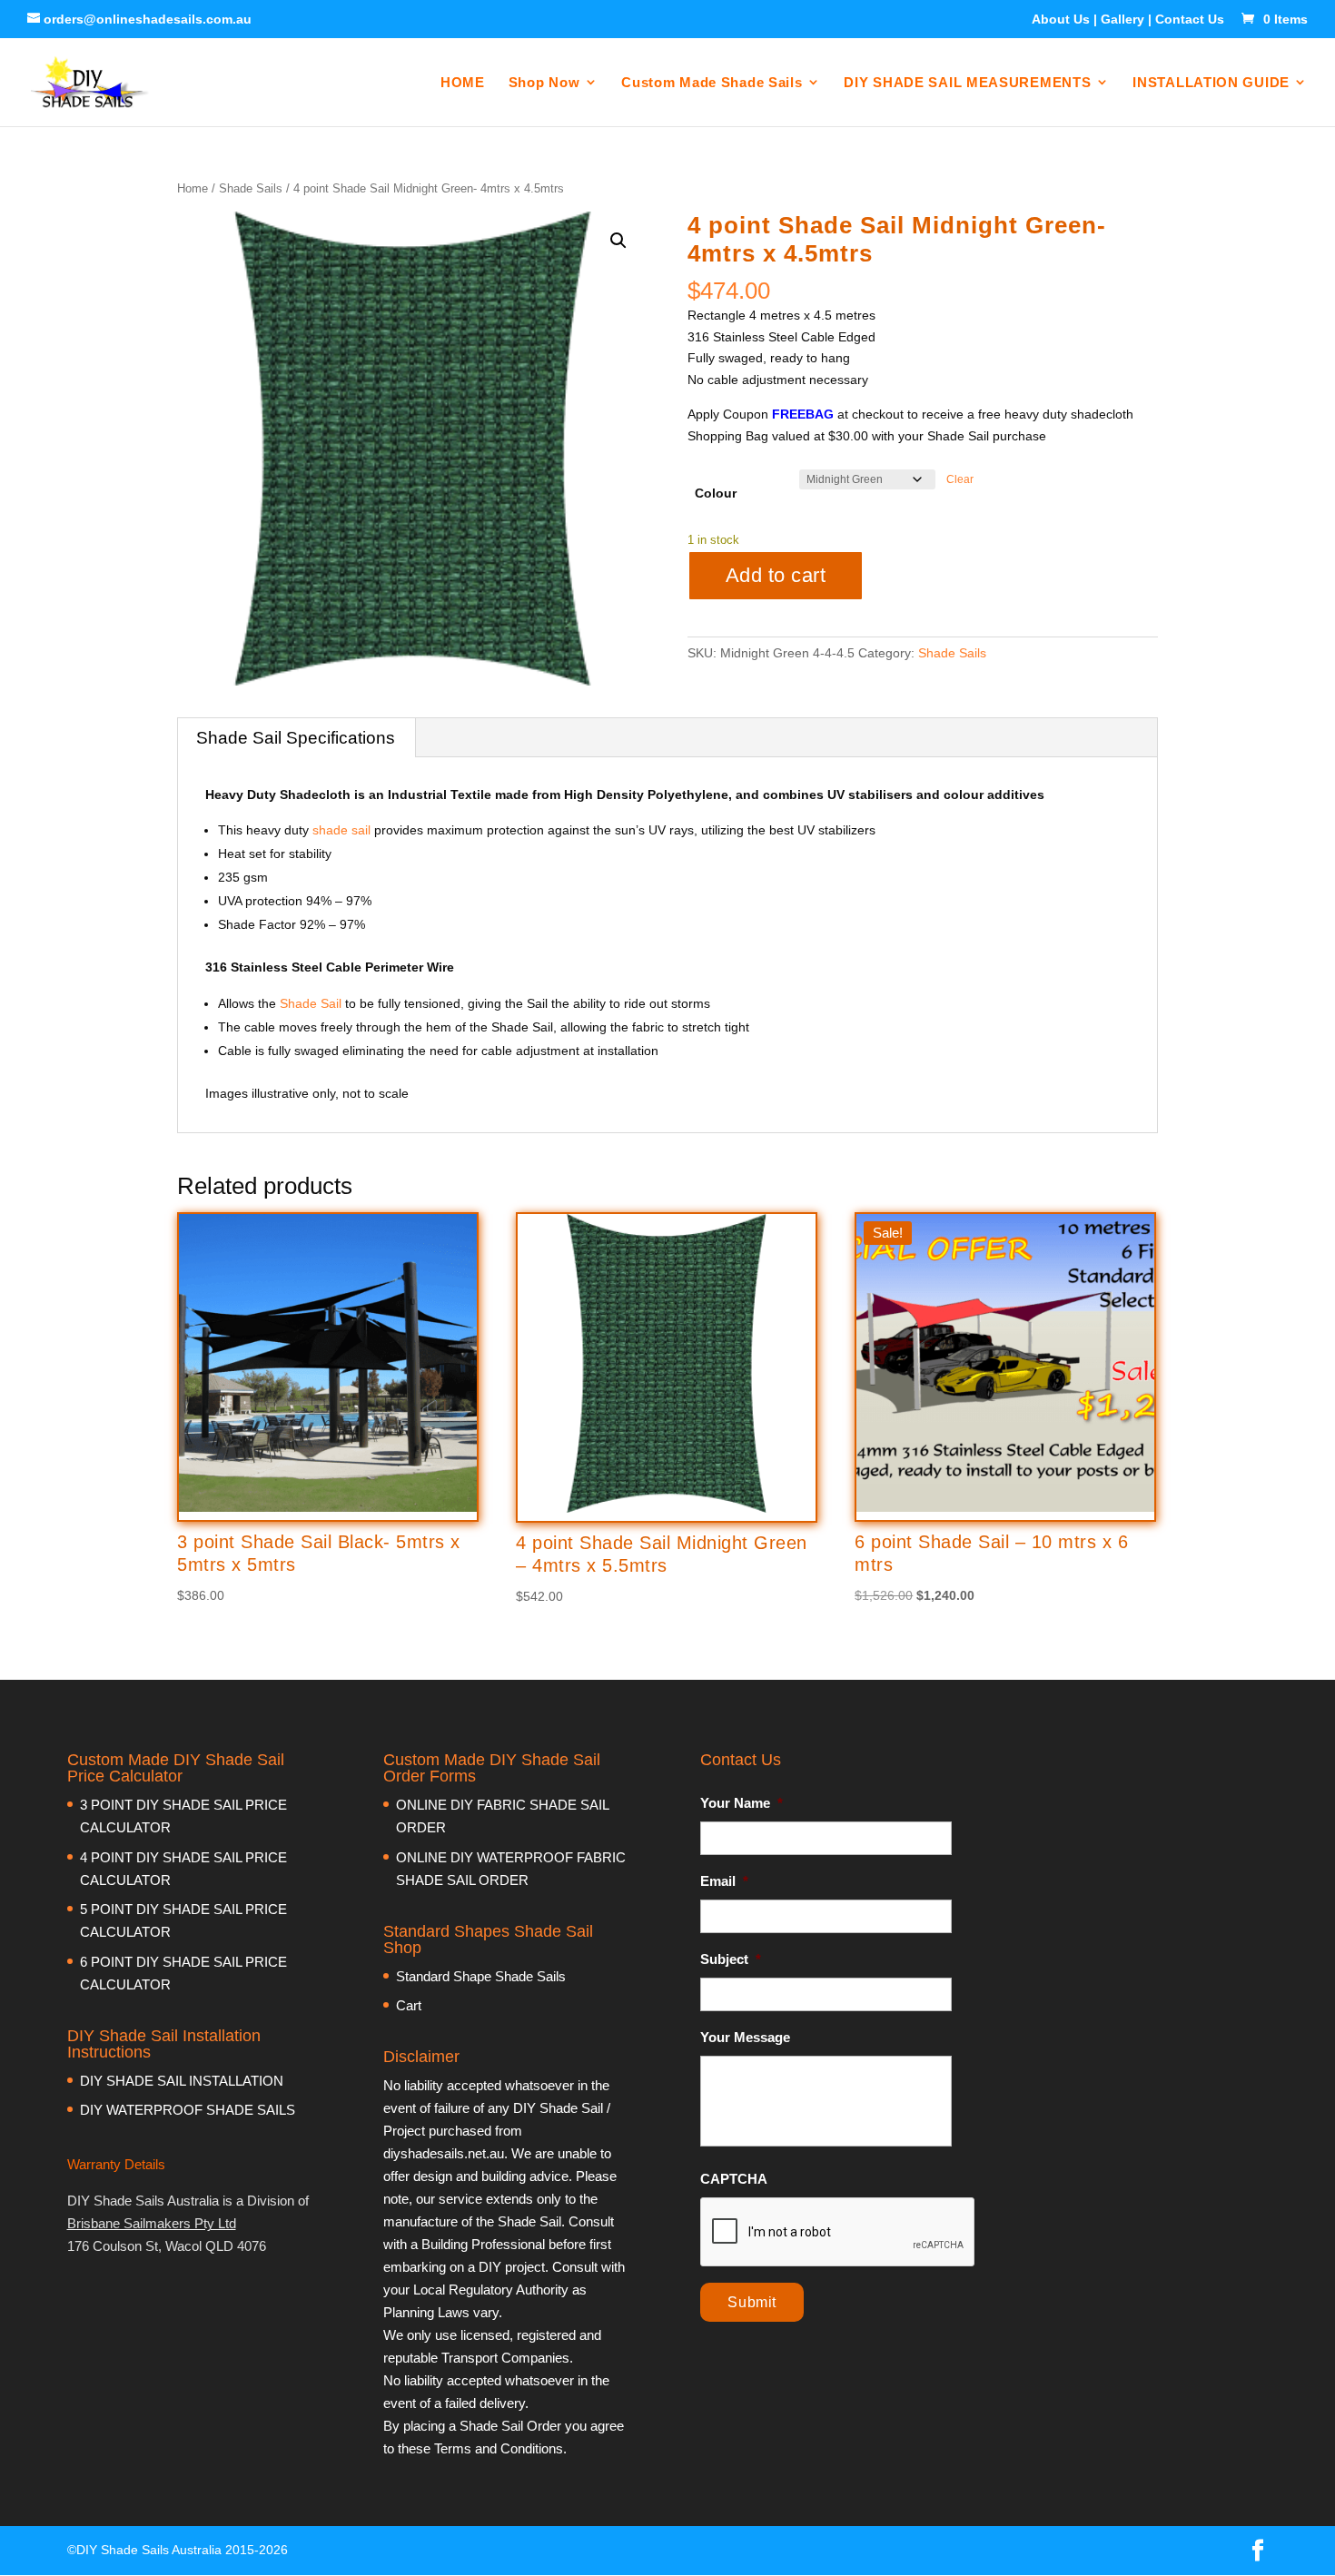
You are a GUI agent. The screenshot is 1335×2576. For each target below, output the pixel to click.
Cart (409, 2005)
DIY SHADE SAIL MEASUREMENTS (967, 82)
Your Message (745, 2037)
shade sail (340, 830)
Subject (731, 1959)
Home (193, 188)
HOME (463, 82)
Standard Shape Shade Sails (481, 1976)
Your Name (742, 1803)
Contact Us (1190, 19)
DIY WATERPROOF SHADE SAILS (188, 2110)
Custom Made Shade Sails (712, 82)
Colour (716, 493)
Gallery (1122, 19)
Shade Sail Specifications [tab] (296, 738)
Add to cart (776, 575)
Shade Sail (311, 1003)
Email (724, 1881)
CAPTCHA (734, 2179)
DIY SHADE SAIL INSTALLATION (182, 2081)
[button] (618, 241)
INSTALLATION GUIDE (1211, 82)
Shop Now (544, 82)
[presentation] (838, 2233)
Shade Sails (251, 188)
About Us (1061, 19)
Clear (960, 479)
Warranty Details (116, 2164)
